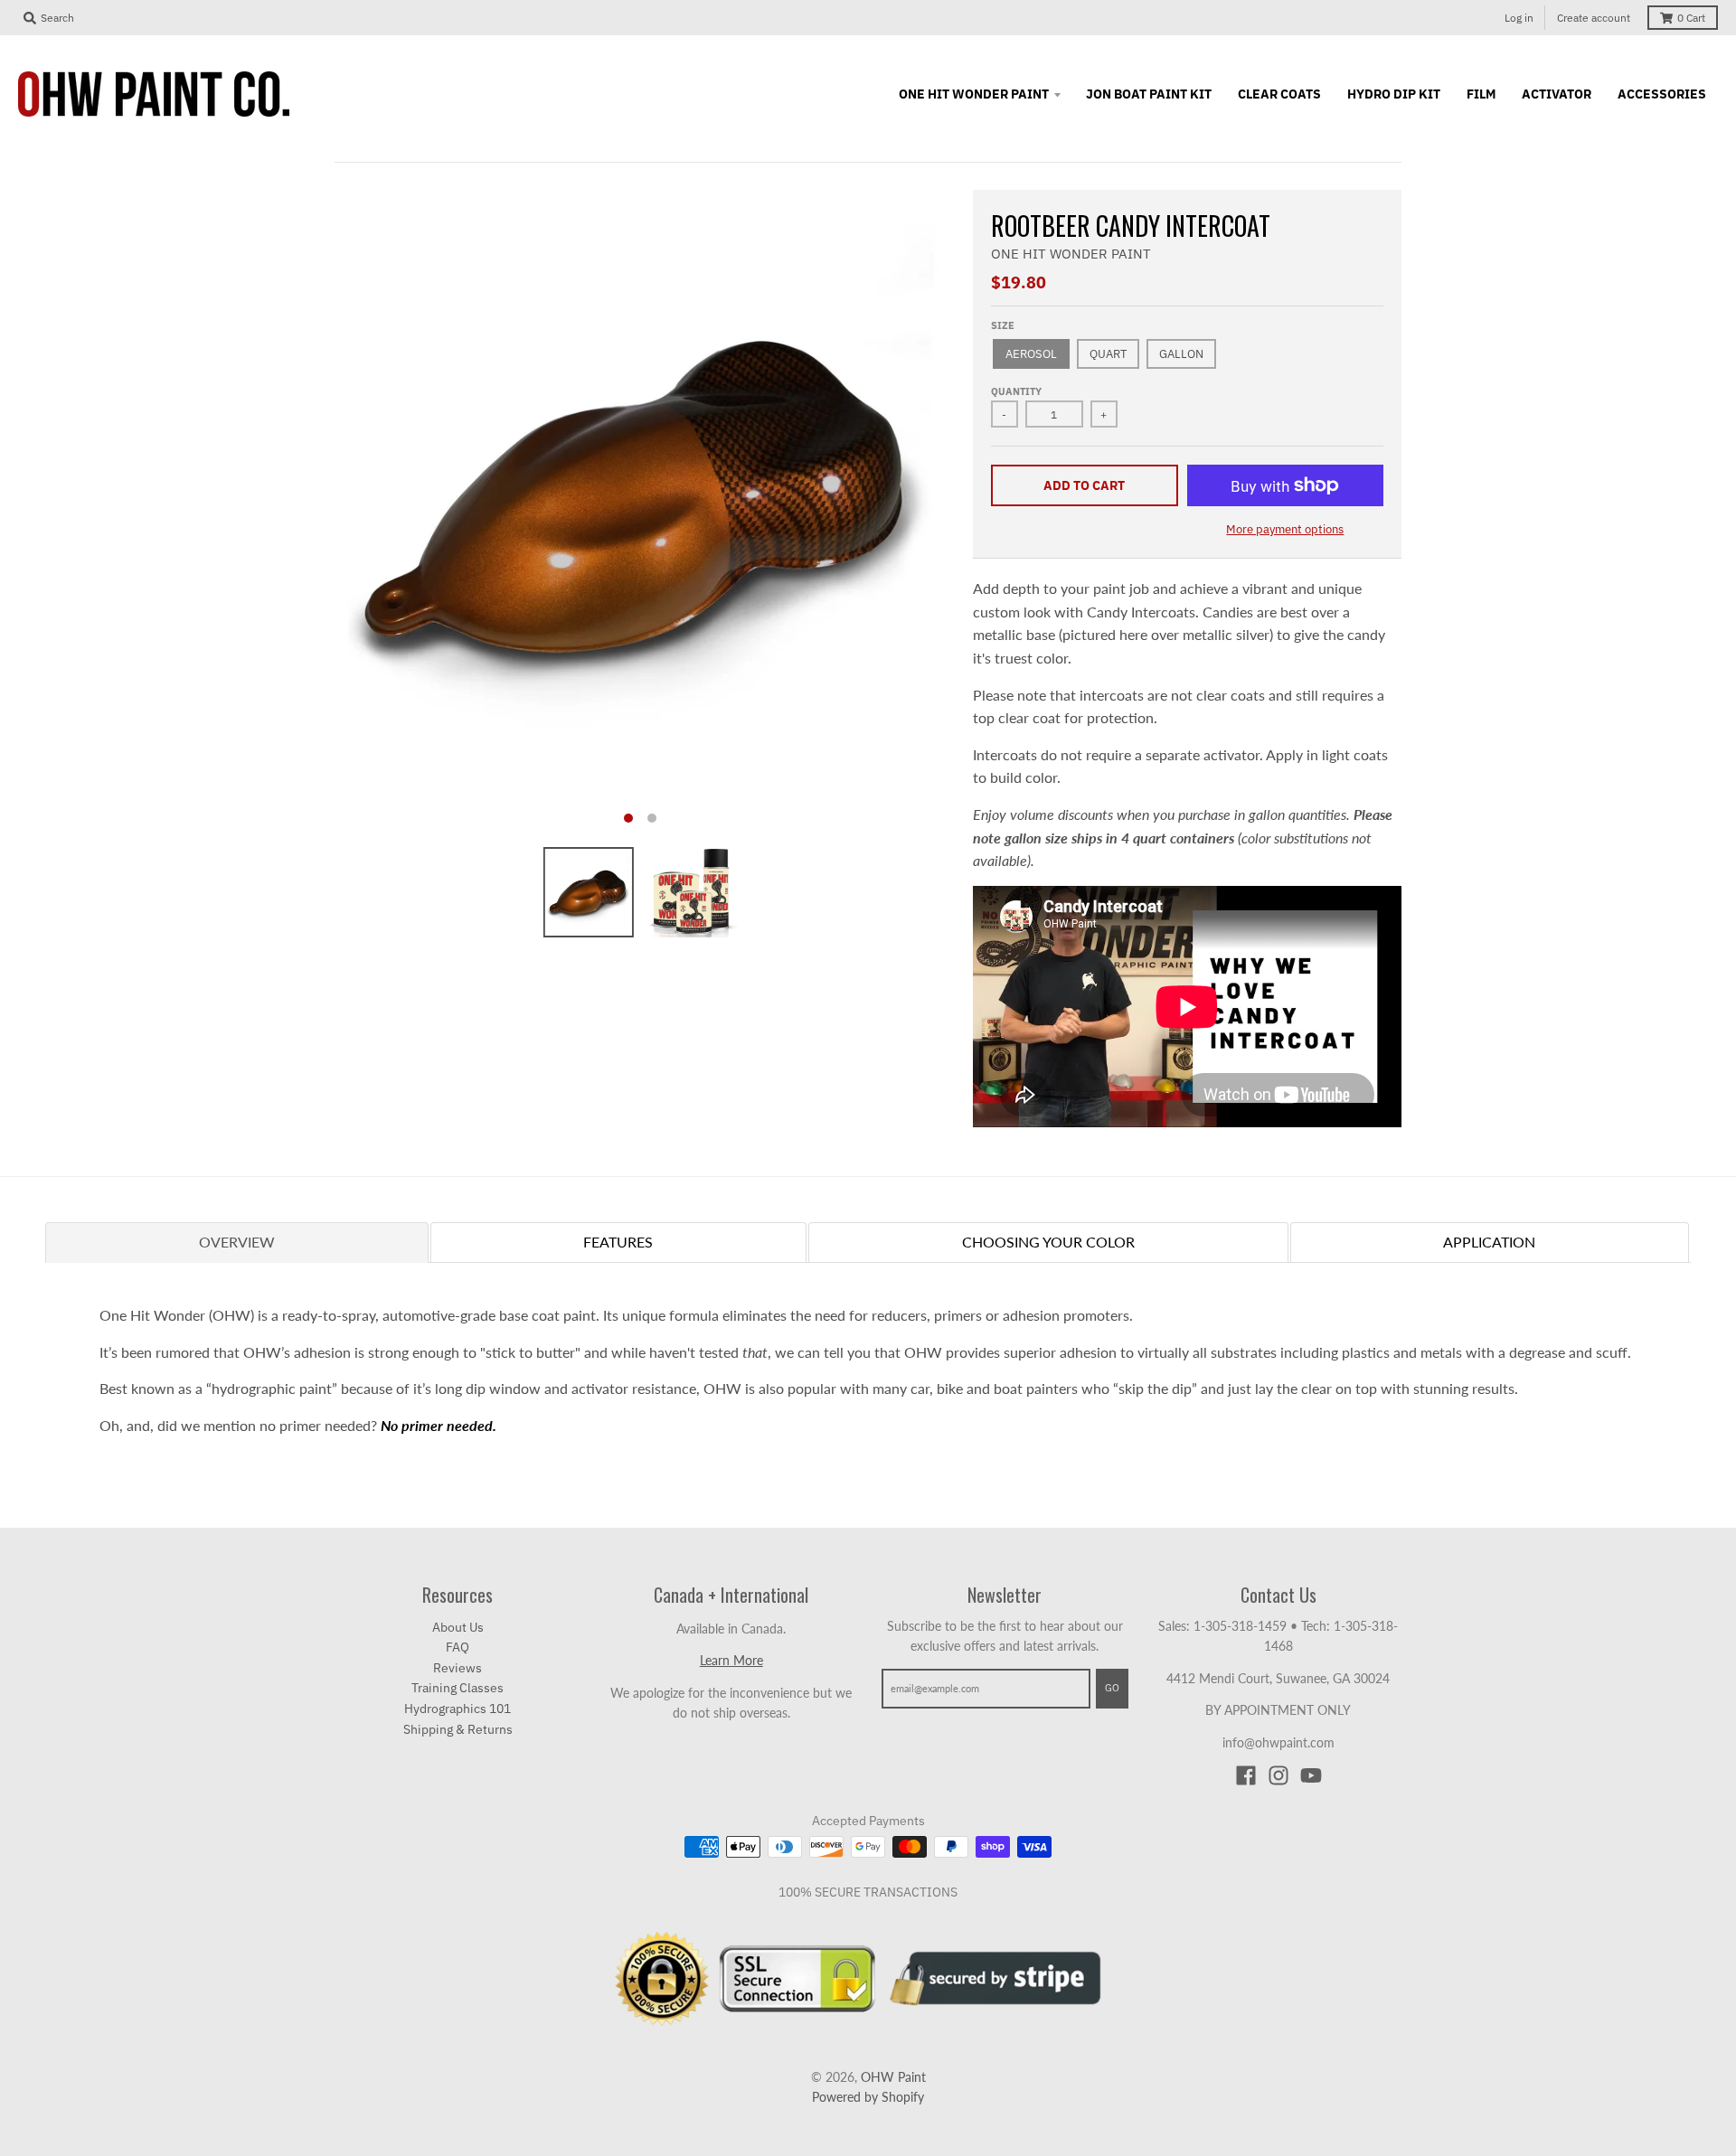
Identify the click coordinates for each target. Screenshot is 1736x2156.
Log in (1519, 18)
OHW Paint (893, 2077)
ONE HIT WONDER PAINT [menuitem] (974, 94)
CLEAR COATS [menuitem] (1279, 94)
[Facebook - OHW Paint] (1246, 1775)
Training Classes (458, 1688)
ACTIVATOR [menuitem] (1557, 94)
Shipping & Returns (458, 1729)
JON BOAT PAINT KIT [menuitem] (1149, 94)
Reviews (458, 1668)
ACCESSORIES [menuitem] (1662, 94)
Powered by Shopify (868, 2097)
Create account (1594, 18)
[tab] (237, 1242)
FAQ (458, 1647)
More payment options (1285, 529)
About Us (458, 1627)
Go (1112, 1688)
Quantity (1016, 391)
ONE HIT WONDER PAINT (1071, 254)
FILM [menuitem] (1481, 94)
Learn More (731, 1660)
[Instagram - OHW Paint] (1278, 1775)
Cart (1691, 18)
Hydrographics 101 (458, 1709)
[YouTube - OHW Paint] (1311, 1775)
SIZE (1003, 325)
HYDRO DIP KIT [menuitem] (1394, 94)
